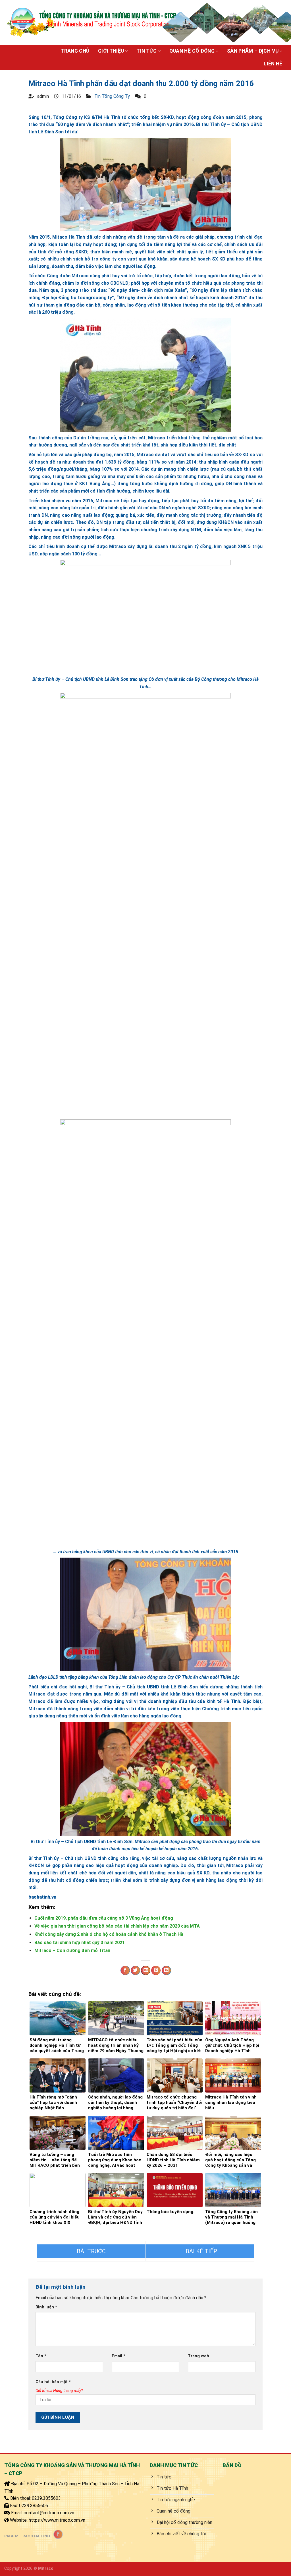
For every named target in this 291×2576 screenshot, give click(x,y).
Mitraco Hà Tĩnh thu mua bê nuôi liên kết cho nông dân (91, 2251)
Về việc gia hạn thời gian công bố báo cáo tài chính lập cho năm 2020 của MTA (117, 1926)
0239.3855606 (34, 2506)
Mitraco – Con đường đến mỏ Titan (72, 1950)
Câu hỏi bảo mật (53, 2382)
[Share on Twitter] (135, 1971)
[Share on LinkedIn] (166, 1971)
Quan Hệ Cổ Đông (192, 51)
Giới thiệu (111, 51)
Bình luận (46, 2307)
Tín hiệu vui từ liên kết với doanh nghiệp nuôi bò (200, 2251)
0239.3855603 (46, 2498)
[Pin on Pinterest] (156, 1971)
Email (119, 2356)
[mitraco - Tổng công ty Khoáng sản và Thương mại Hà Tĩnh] (91, 22)
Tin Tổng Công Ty (112, 96)
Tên (41, 2356)
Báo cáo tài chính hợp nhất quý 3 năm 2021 (80, 1943)
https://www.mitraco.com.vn (57, 2520)
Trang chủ (75, 51)
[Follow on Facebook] (58, 2534)
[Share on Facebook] (125, 1971)
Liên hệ (273, 64)
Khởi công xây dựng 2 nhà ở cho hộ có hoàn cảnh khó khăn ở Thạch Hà (109, 1934)
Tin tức (146, 51)
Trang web (198, 2356)
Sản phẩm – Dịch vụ (253, 51)
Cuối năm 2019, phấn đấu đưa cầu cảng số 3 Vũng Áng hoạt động (104, 1918)
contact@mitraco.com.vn (49, 2513)
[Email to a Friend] (146, 1971)
